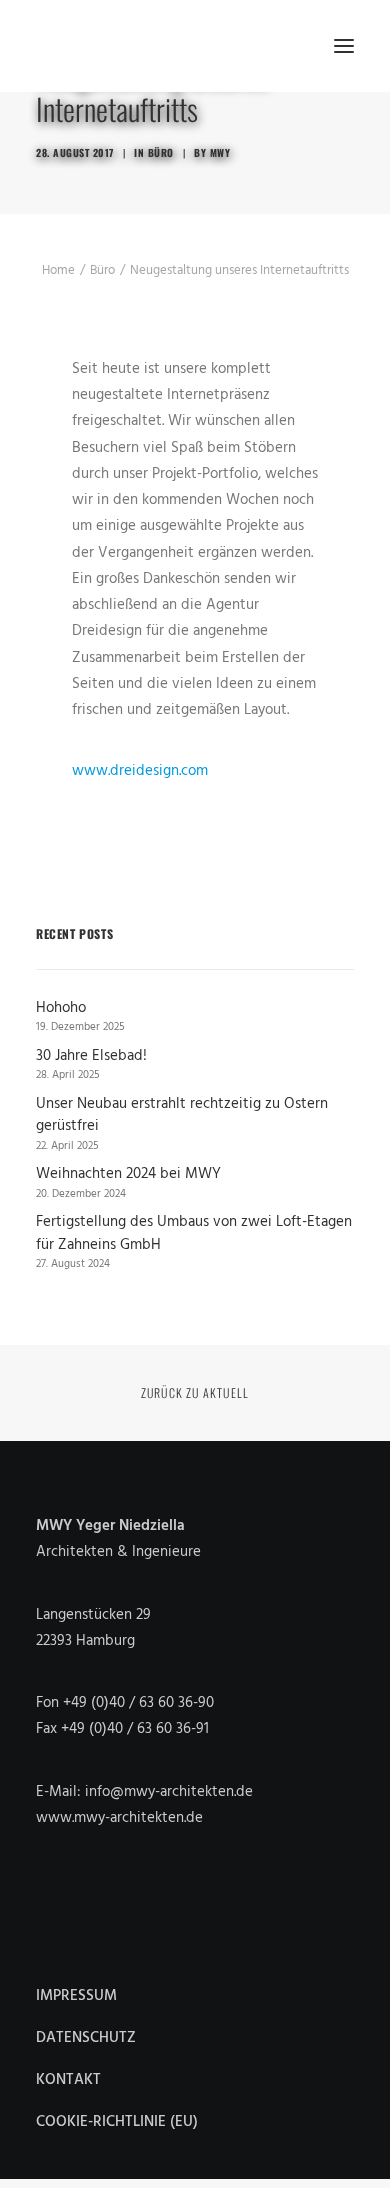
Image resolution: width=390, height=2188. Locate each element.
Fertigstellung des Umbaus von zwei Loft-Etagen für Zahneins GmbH (194, 1233)
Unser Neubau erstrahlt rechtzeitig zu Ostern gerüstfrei (182, 1115)
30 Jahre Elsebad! (91, 1056)
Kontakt (68, 2080)
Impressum (76, 1996)
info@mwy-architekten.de (169, 1792)
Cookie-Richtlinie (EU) (117, 2122)
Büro (161, 152)
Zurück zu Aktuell (195, 1392)
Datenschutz (86, 2038)
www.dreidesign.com (140, 771)
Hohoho (61, 1008)
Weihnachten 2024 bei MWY (128, 1174)
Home (58, 270)
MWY (220, 152)
